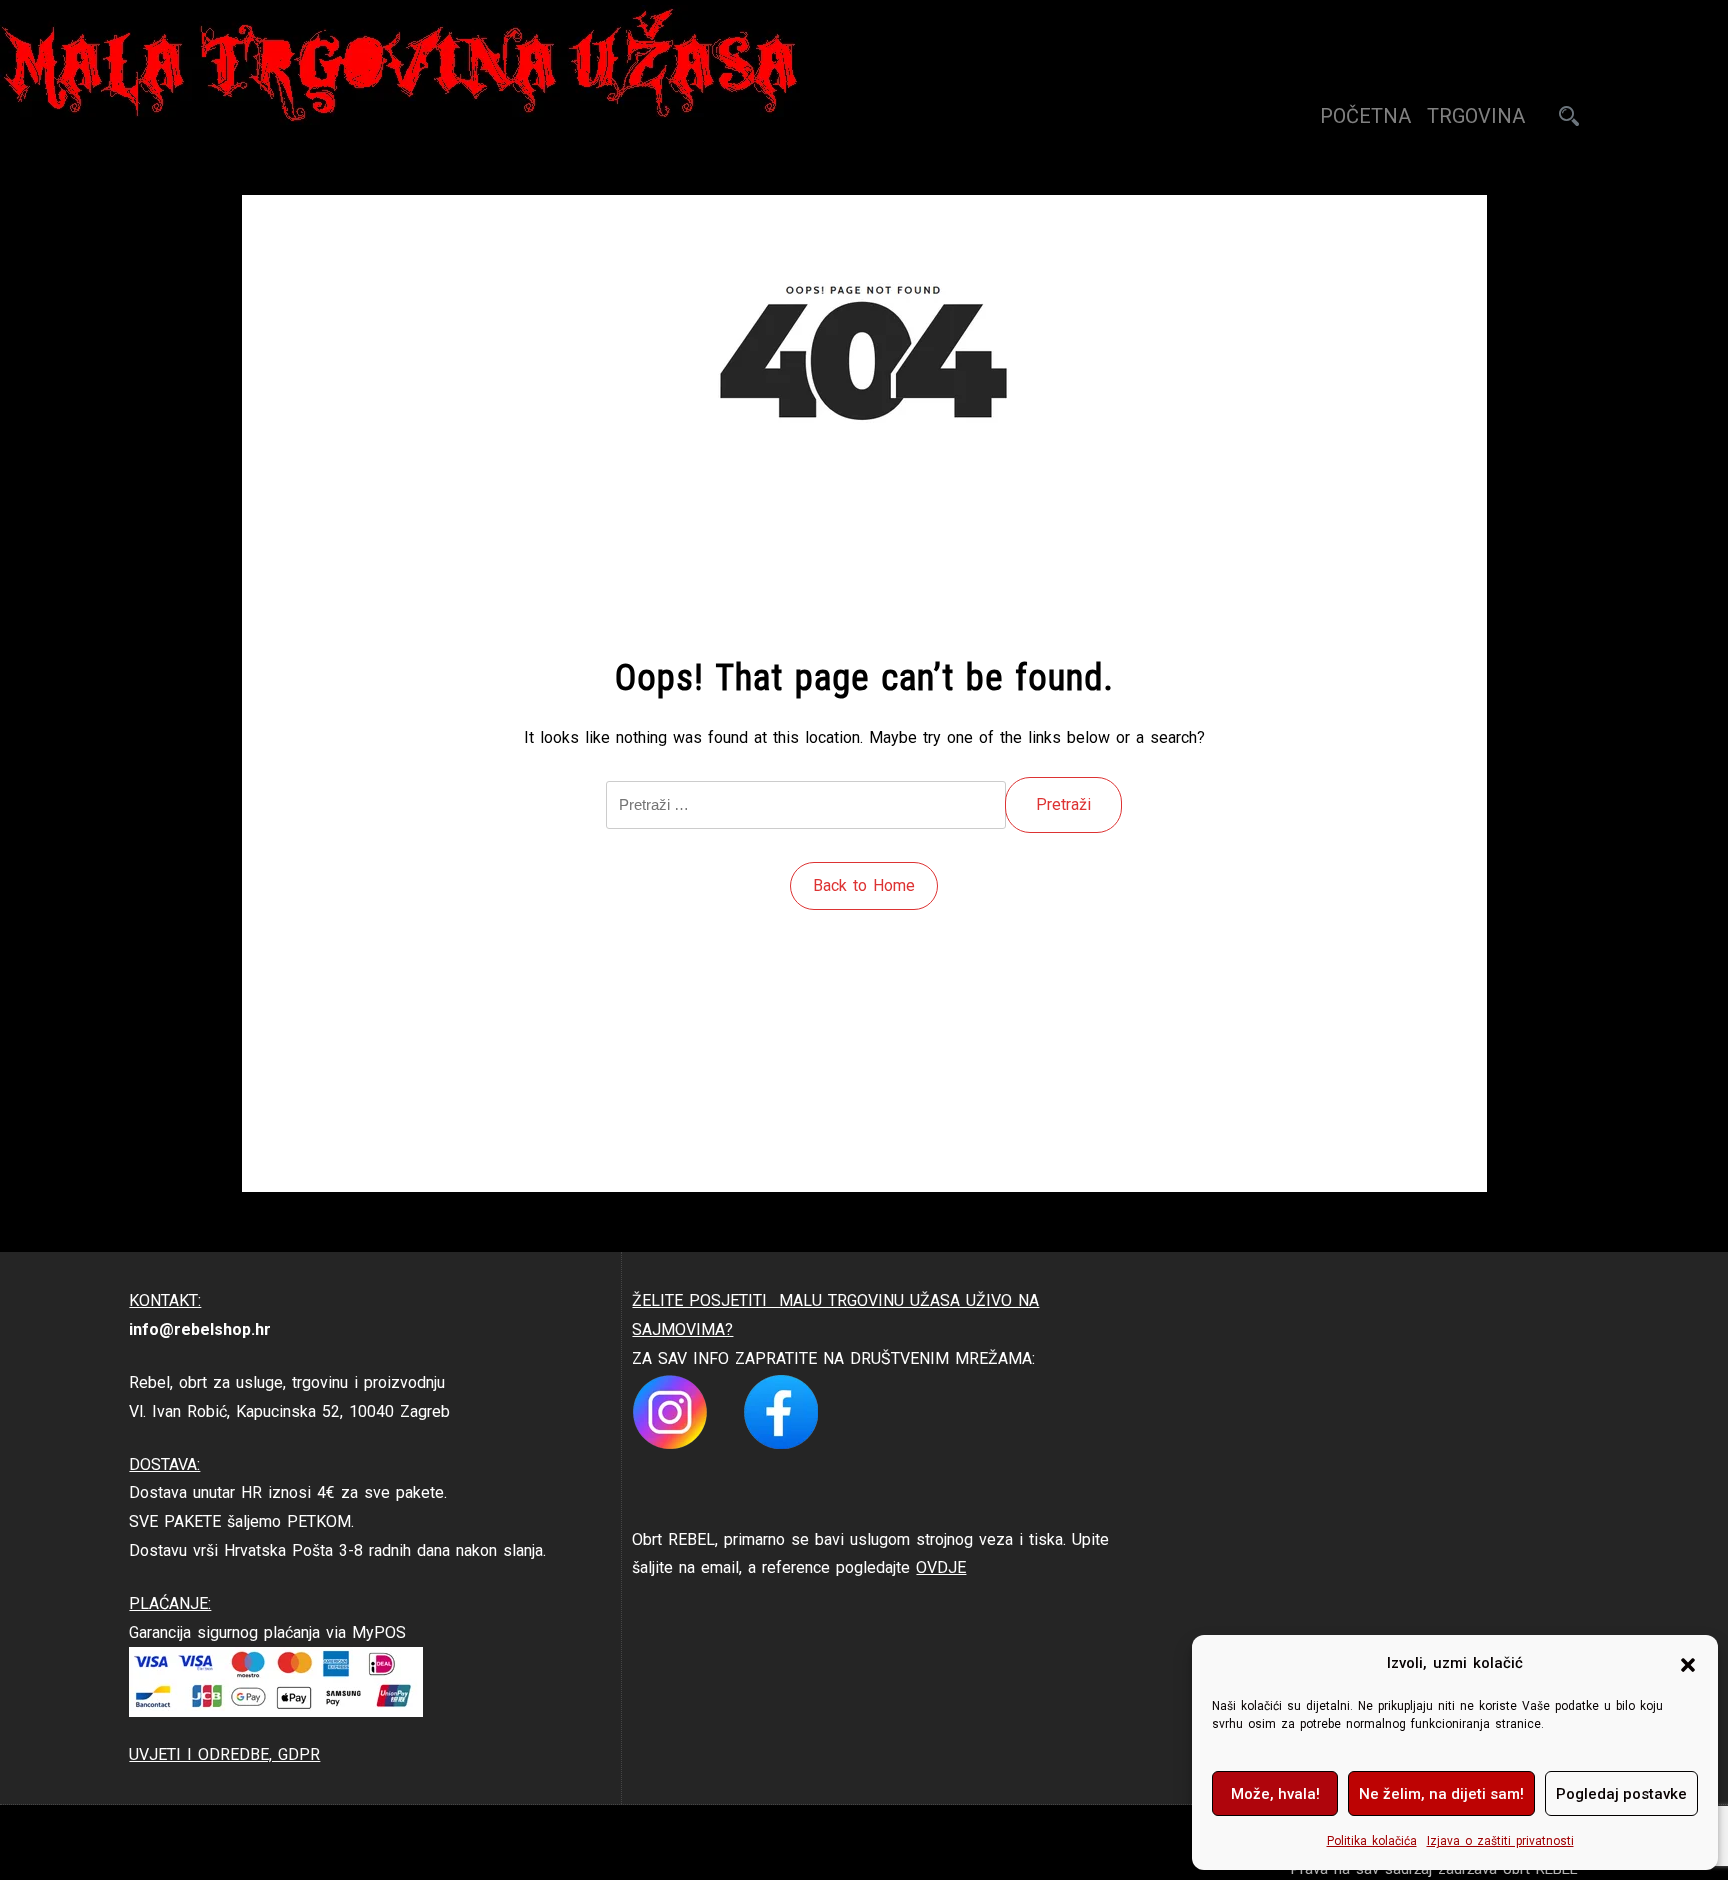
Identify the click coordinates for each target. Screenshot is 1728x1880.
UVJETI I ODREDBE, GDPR (224, 1754)
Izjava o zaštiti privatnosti (1500, 1841)
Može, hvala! (1275, 1794)
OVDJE (941, 1567)
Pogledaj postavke (1621, 1794)
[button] (1688, 1664)
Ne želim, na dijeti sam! (1441, 1794)
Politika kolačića (1372, 1841)
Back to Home (864, 885)
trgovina (1476, 116)
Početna (1365, 116)
